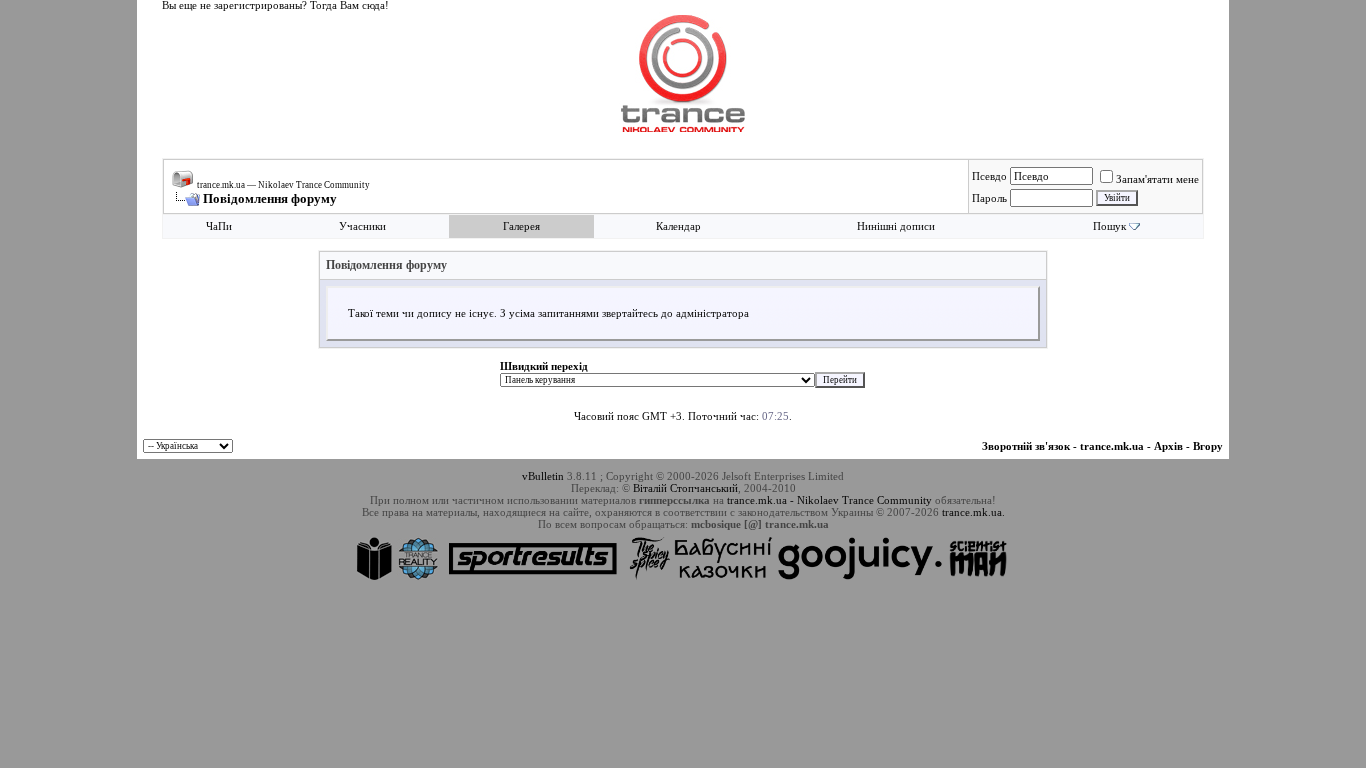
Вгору (1208, 446)
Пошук (1109, 226)
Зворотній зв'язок (1026, 446)
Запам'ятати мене (1157, 179)
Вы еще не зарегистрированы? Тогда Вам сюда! (275, 5)
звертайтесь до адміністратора (675, 313)
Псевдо (989, 176)
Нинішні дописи (896, 226)
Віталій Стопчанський (685, 488)
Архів (1168, 446)
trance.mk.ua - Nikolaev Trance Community (829, 500)
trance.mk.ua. (973, 512)
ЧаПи (219, 226)
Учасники (362, 226)
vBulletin (543, 476)
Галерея (521, 226)
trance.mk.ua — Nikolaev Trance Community (283, 185)
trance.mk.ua (1112, 446)
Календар (678, 226)
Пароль (989, 198)
